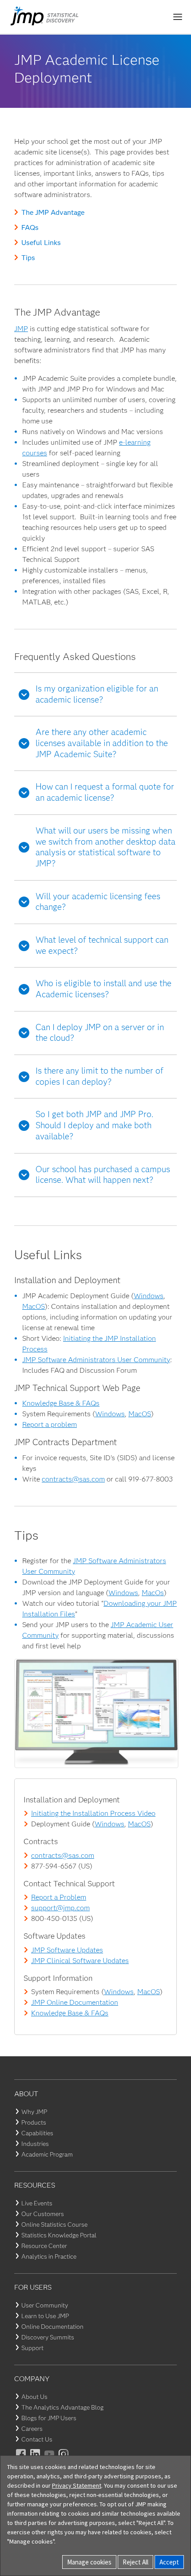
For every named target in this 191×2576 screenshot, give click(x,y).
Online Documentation (52, 2327)
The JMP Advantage (53, 212)
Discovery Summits (48, 2337)
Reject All (135, 2562)
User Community (45, 2305)
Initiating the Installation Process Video (93, 1813)
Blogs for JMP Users (49, 2418)
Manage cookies (89, 2562)
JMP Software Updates (67, 1950)
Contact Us (37, 2439)
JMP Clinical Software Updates (80, 1961)
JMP (21, 329)
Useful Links (41, 243)
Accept (169, 2562)
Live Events (37, 2203)
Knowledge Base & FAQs (61, 1403)
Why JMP (34, 2112)
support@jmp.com (60, 1908)
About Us (34, 2397)
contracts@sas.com (73, 1479)
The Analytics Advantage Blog (62, 2407)
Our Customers (43, 2214)
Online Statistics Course (54, 2224)
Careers (32, 2429)
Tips (28, 258)
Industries (35, 2144)
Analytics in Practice (49, 2256)
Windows (149, 1296)
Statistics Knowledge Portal (59, 2235)
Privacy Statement (77, 2485)
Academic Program (47, 2154)
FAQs (30, 227)
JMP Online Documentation (75, 2002)
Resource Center (44, 2246)
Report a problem (50, 1424)
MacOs (153, 1593)
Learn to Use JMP (45, 2316)
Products (34, 2122)
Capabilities (37, 2133)
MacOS (34, 1306)
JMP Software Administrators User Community (96, 1360)
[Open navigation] (178, 17)
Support (32, 2348)
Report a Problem (59, 1897)
